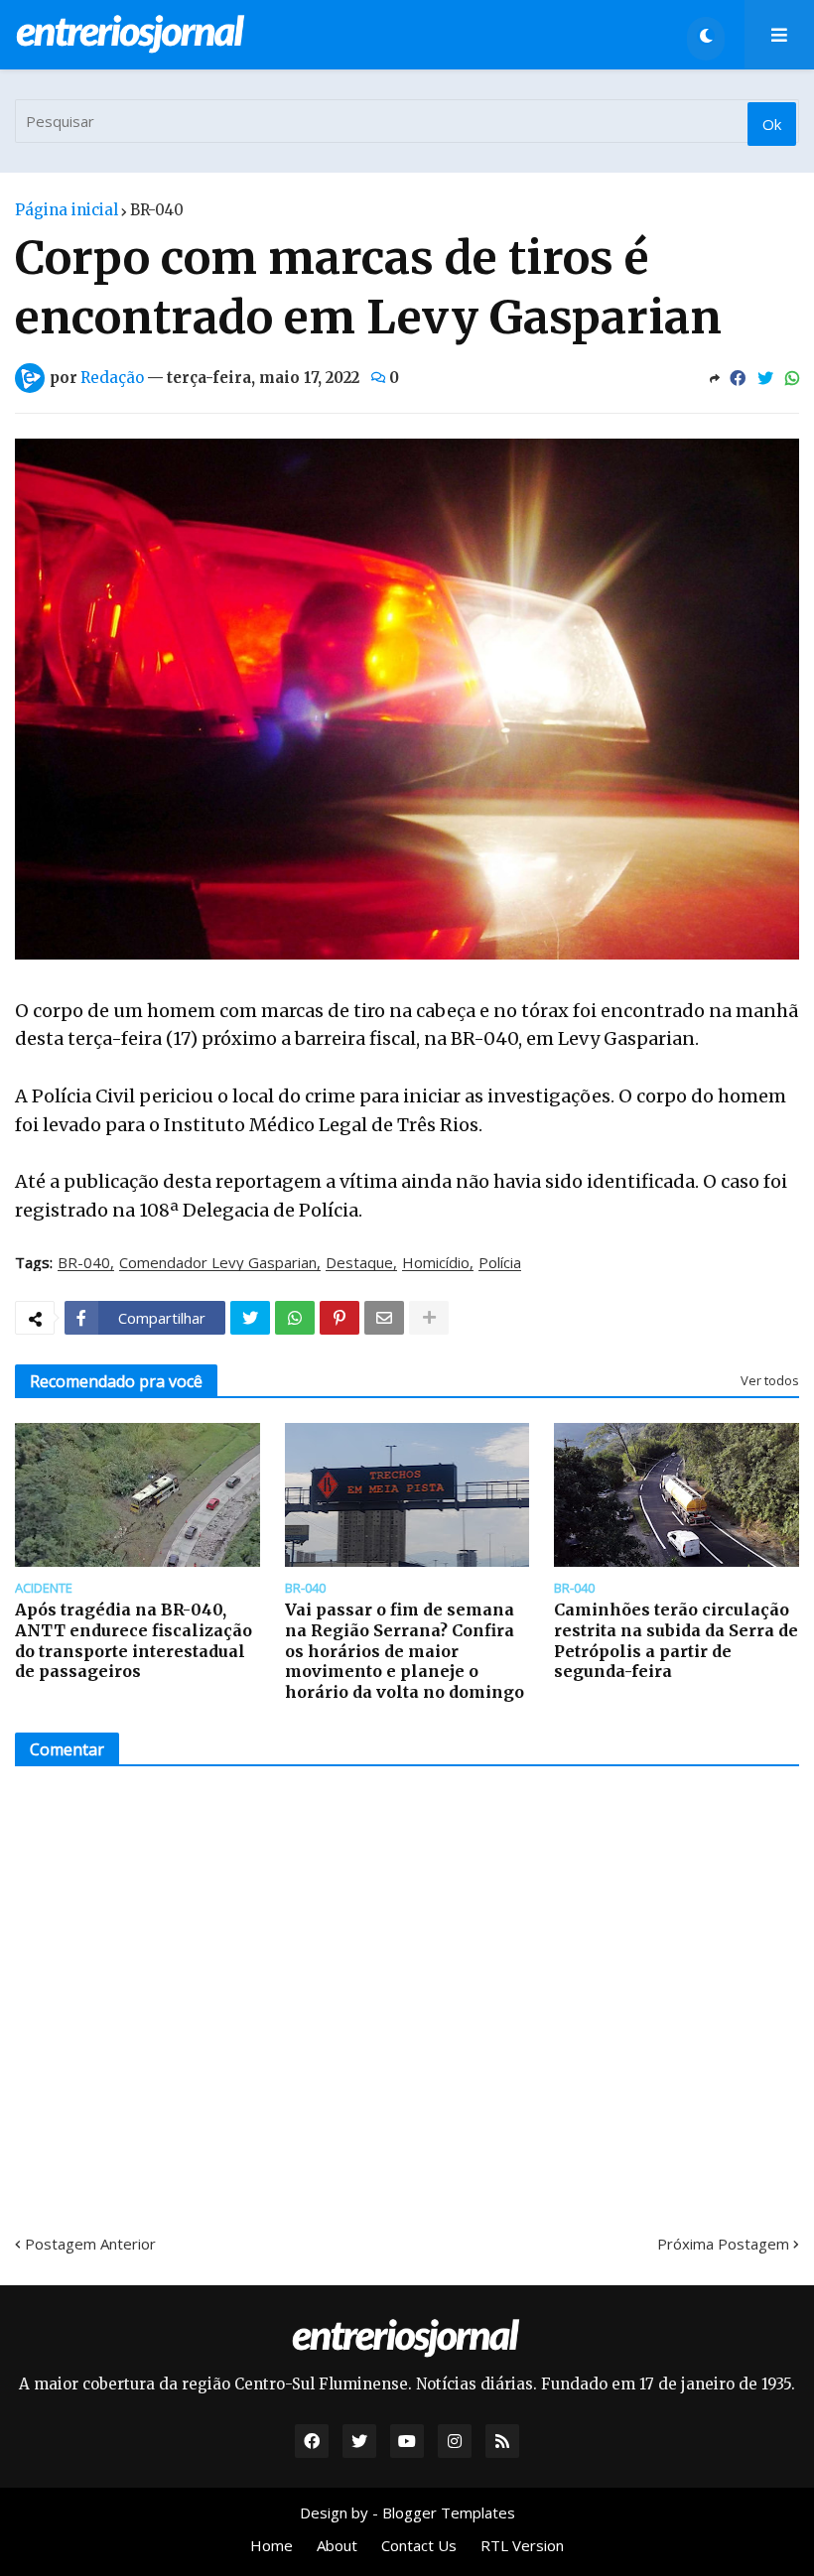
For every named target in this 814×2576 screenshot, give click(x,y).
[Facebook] (738, 378)
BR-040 (157, 210)
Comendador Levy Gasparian (218, 1263)
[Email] (384, 1318)
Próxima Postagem (723, 2244)
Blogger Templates (449, 2512)
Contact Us (419, 2545)
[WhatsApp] (792, 378)
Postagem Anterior (90, 2244)
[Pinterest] (339, 1318)
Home (271, 2545)
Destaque (359, 1263)
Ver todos (770, 1380)
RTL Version (522, 2545)
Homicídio (436, 1263)
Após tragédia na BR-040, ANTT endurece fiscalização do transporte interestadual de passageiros (134, 1640)
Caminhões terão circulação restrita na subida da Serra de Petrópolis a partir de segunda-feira (676, 1640)
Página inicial (67, 210)
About (337, 2545)
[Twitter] (765, 378)
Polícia (500, 1263)
